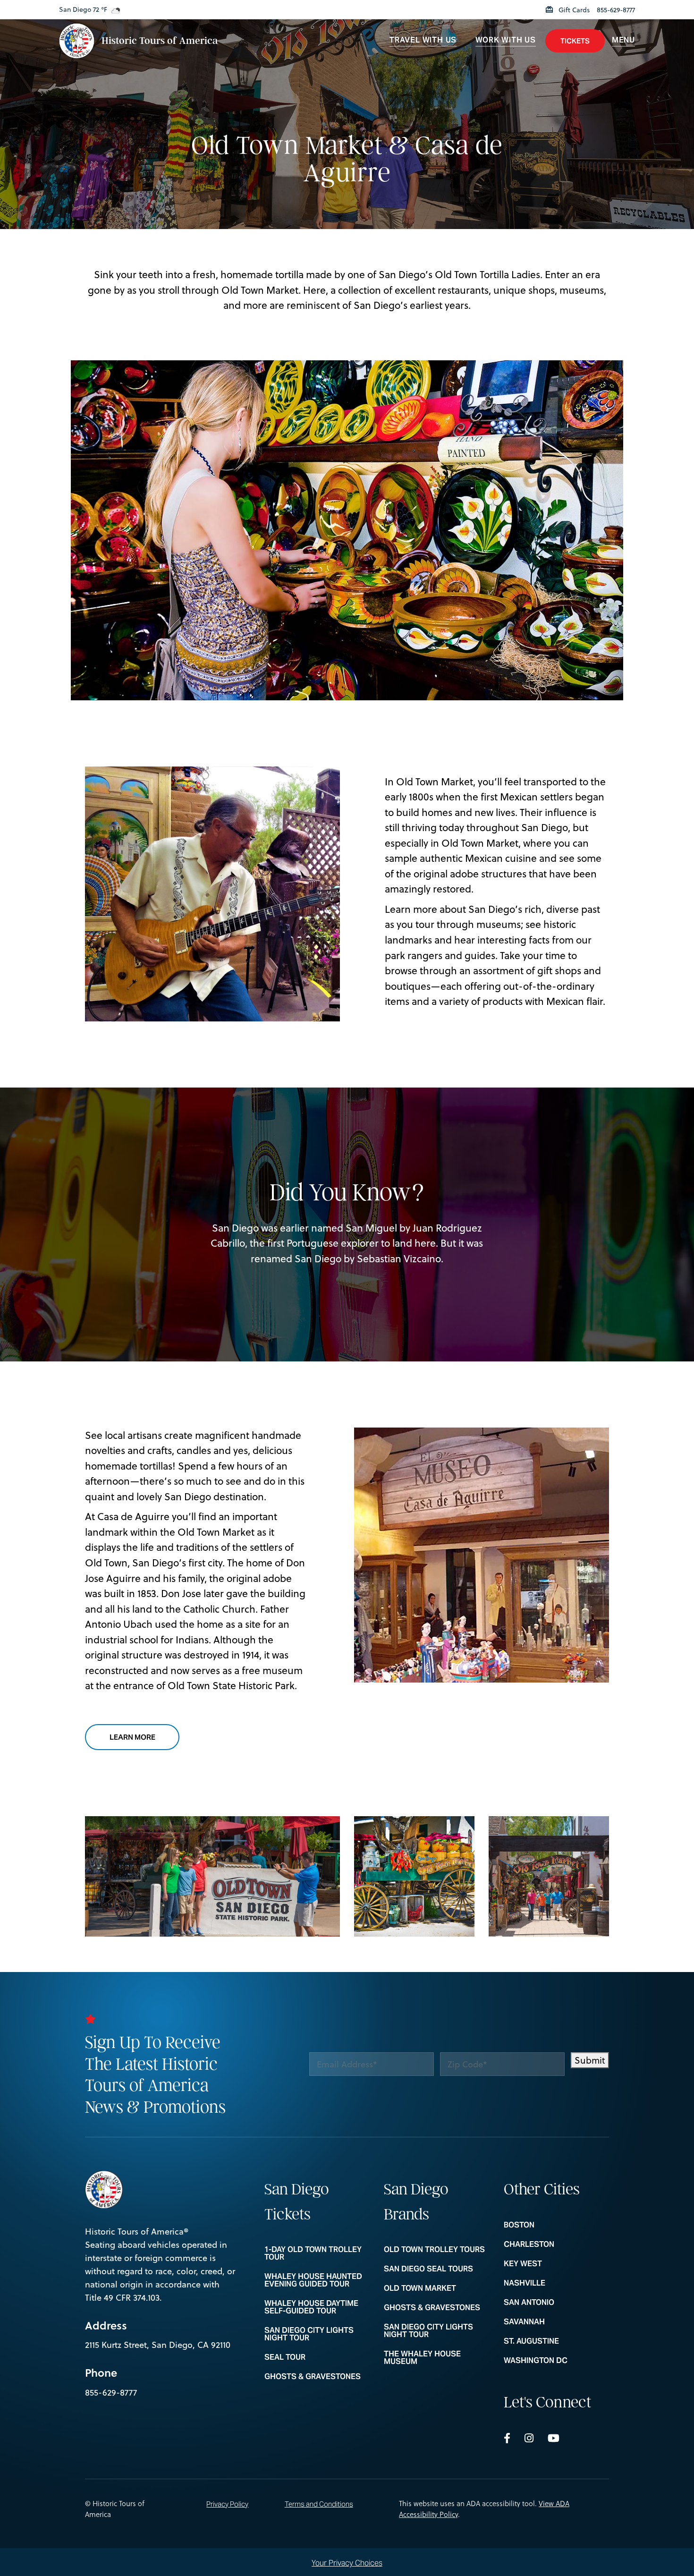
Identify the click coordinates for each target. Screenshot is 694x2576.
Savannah (556, 2322)
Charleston (556, 2244)
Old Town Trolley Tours (436, 2250)
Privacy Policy (227, 2504)
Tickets (575, 41)
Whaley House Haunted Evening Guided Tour (317, 2280)
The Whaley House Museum (436, 2358)
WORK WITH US (506, 40)
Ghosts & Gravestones (317, 2377)
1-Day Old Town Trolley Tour (317, 2253)
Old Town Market (436, 2288)
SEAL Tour (317, 2357)
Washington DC (556, 2361)
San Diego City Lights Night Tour (317, 2334)
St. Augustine (556, 2341)
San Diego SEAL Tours (436, 2269)
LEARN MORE (144, 1737)
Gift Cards (573, 10)
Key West (556, 2264)
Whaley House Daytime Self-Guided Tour (317, 2307)
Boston (556, 2225)
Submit (590, 2060)
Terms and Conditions (319, 2504)
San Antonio (556, 2303)
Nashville (556, 2283)
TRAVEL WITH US (423, 40)
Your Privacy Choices (347, 2563)
